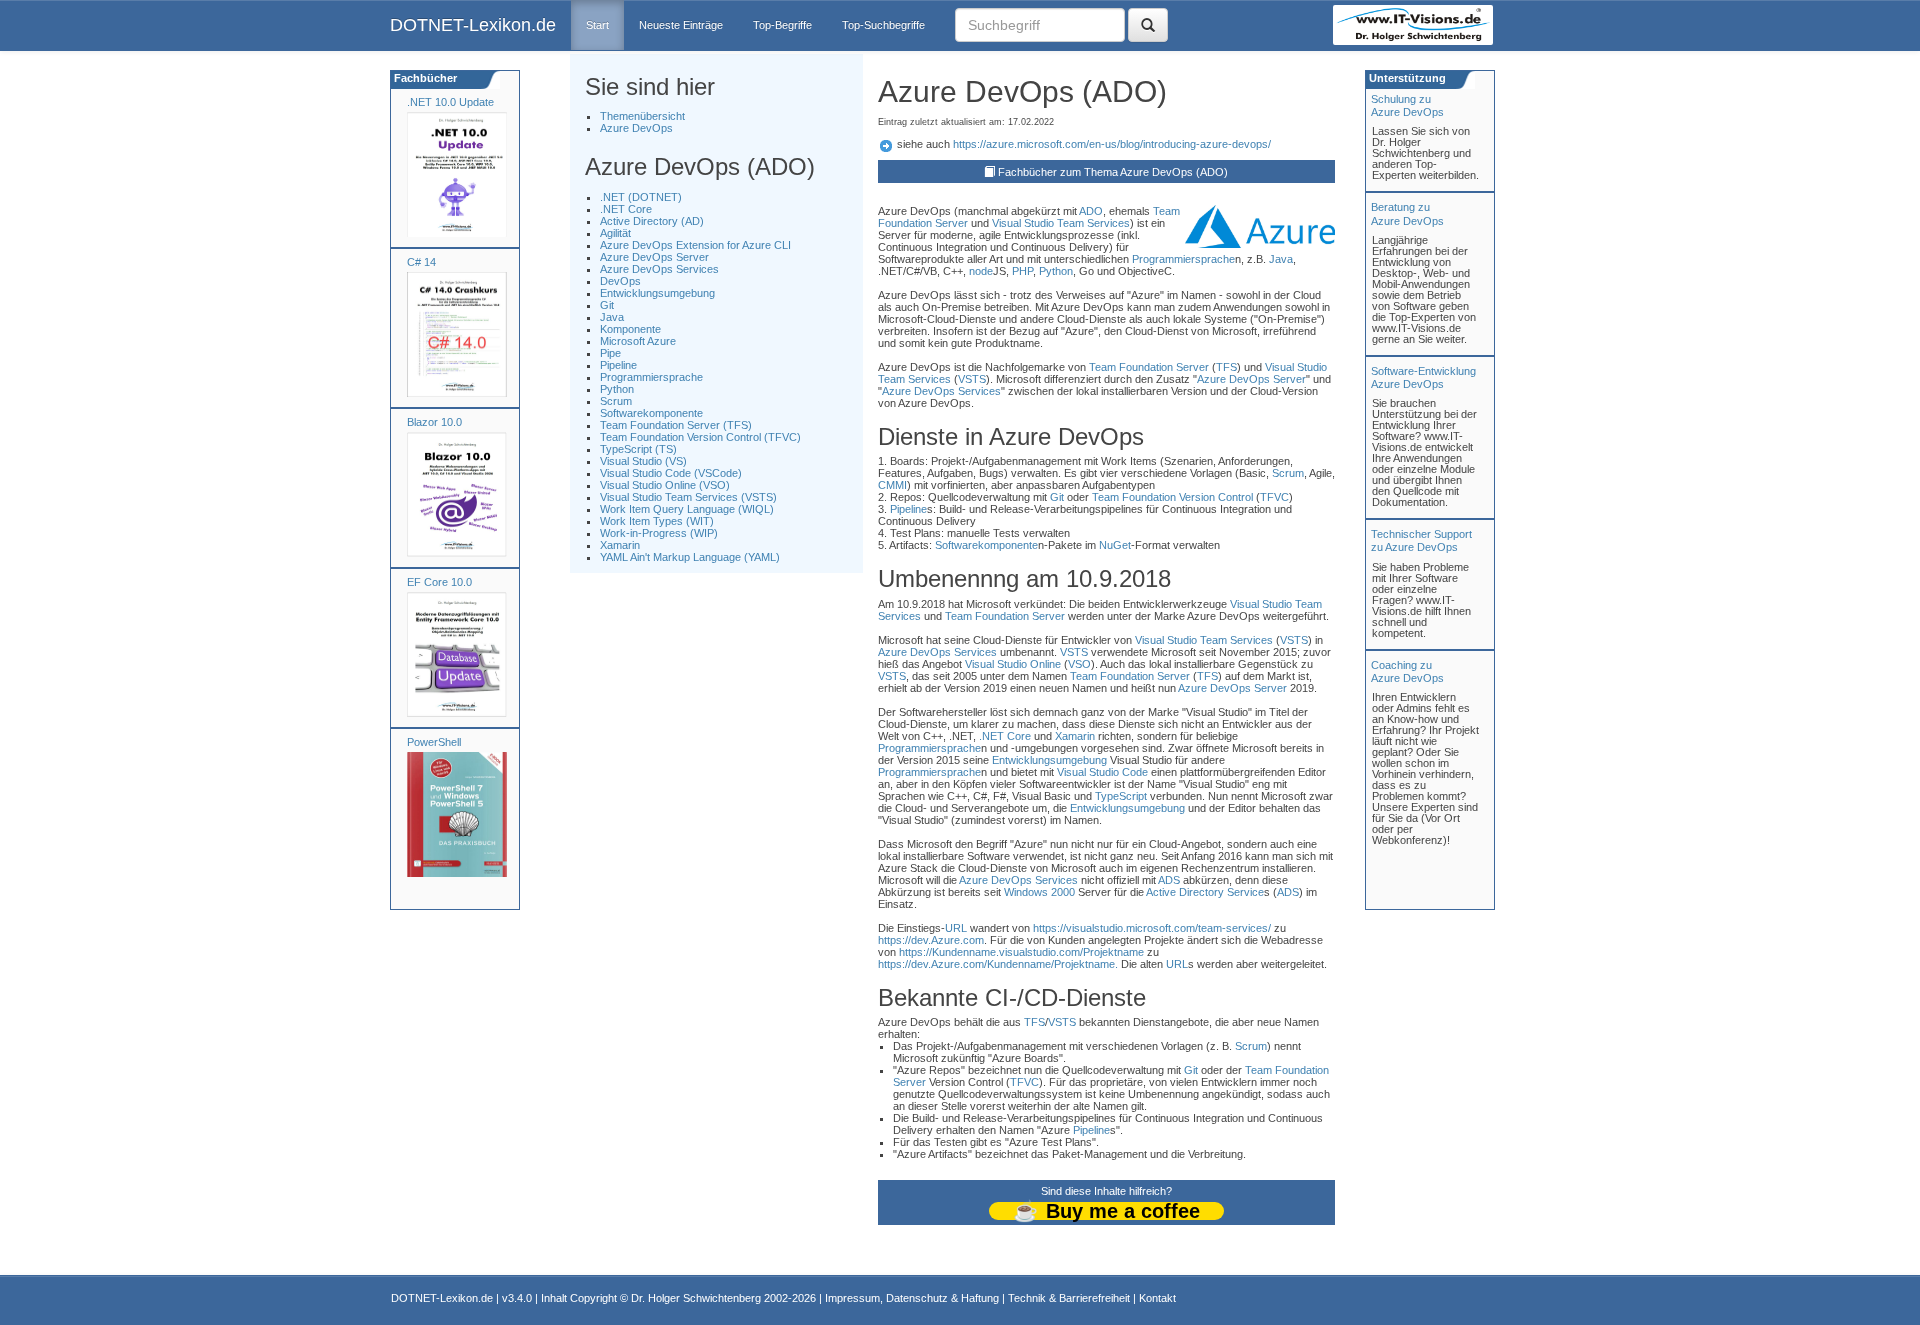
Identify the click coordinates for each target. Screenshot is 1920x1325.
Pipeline (618, 365)
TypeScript (1121, 796)
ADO (1091, 211)
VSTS (972, 379)
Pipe (610, 353)
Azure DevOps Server (654, 257)
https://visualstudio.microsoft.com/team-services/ (1152, 928)
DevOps (620, 281)
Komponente (630, 329)
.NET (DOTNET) (641, 197)
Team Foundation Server (1149, 367)
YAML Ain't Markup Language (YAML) (690, 557)
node (981, 271)
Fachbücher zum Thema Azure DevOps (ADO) (1113, 172)
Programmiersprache (651, 377)
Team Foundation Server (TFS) (676, 425)
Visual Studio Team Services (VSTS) (688, 497)
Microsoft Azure (638, 341)
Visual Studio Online (1013, 664)
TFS (1226, 367)
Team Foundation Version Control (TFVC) (700, 437)
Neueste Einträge (681, 25)
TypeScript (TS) (638, 449)
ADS (1169, 880)
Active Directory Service (1205, 892)
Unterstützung (1406, 78)
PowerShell (434, 742)
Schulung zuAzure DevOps (1407, 105)
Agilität (615, 233)
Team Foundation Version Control (1172, 497)
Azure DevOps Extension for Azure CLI (695, 245)
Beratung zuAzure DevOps (1407, 213)
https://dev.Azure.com (931, 940)
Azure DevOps (636, 128)
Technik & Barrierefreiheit (1069, 1298)
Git (607, 305)
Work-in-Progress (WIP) (659, 533)
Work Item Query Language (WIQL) (687, 509)
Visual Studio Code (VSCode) (671, 473)
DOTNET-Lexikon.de (473, 25)
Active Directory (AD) (652, 221)
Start (597, 25)
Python (617, 389)
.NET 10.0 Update (450, 102)
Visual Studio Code (1102, 772)
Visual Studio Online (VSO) (665, 485)
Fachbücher (424, 78)
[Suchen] (1148, 25)
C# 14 (421, 262)
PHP (1022, 271)
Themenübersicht (642, 116)
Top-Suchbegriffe (883, 25)
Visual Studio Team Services (1061, 223)
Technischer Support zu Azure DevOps (1421, 540)
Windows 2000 (1039, 892)
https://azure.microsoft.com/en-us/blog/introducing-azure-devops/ (1112, 144)
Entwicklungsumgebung (657, 293)
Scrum (616, 401)
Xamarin (620, 545)
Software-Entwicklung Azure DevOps (1423, 377)
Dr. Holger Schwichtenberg (696, 1298)
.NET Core (626, 209)
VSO (1079, 664)
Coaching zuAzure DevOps (1407, 671)
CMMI (892, 485)
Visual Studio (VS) (643, 461)
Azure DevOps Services (659, 269)
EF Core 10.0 (439, 582)
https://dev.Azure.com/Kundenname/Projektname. (998, 964)
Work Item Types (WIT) (657, 521)
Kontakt (1157, 1298)
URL (956, 928)
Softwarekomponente (651, 413)
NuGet (1115, 545)
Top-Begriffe (782, 25)
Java (612, 317)
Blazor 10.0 (434, 422)
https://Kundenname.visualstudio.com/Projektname (1021, 952)
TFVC (1274, 497)
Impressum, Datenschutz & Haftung (912, 1298)
